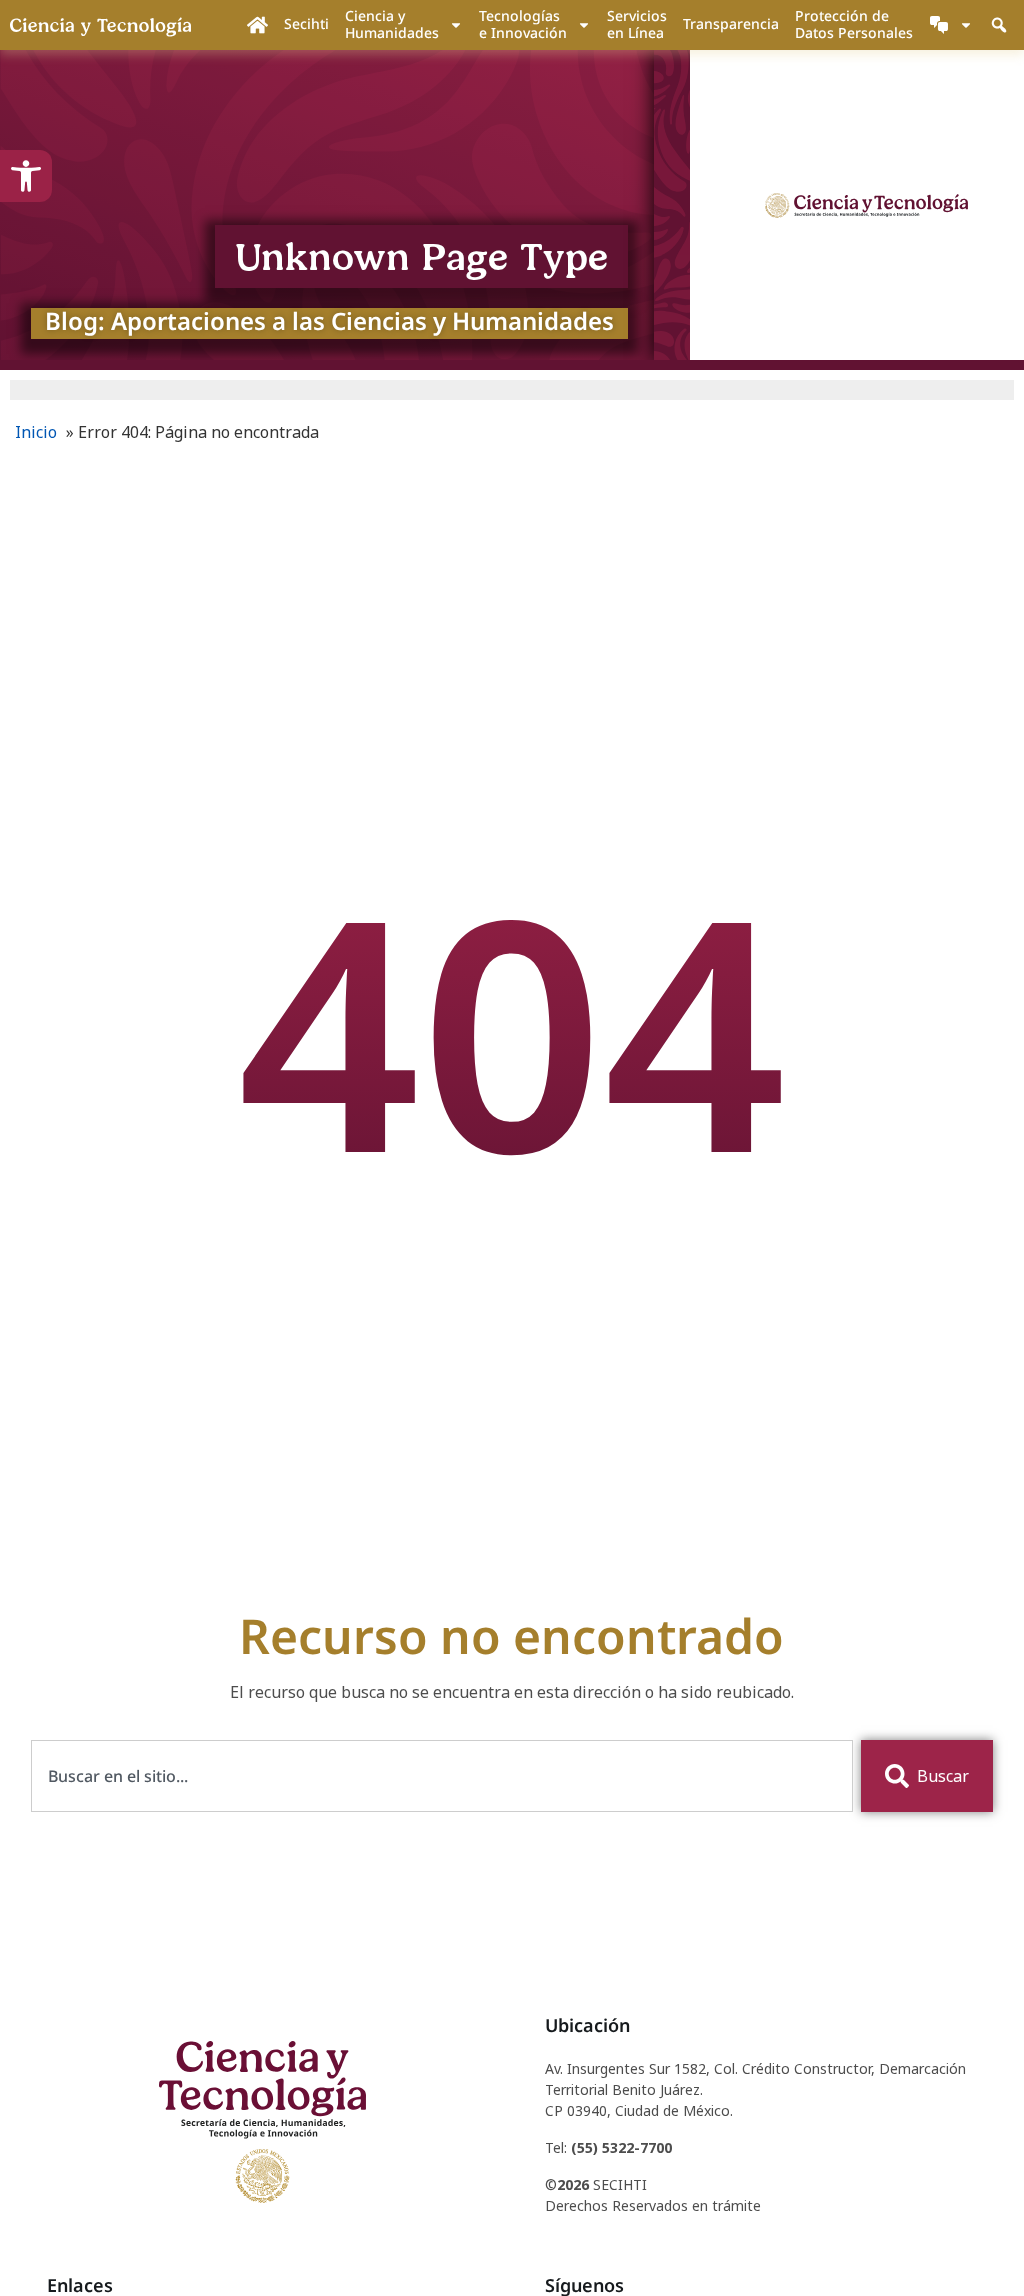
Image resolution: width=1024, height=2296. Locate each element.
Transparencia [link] (731, 23)
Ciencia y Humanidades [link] (392, 24)
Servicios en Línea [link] (637, 24)
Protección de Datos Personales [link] (854, 24)
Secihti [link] (306, 23)
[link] (26, 176)
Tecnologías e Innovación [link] (523, 24)
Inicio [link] (36, 432)
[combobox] (442, 1776)
